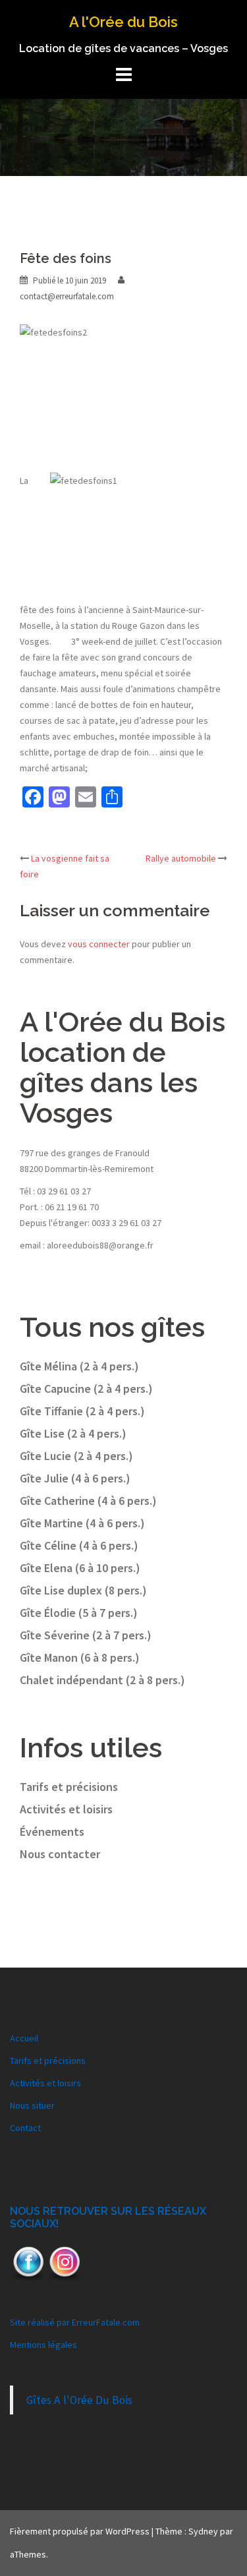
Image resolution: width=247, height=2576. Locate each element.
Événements (52, 1831)
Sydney (203, 2531)
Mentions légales (43, 2345)
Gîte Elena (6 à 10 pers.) (80, 1568)
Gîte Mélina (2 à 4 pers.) (79, 1366)
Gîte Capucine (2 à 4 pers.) (86, 1389)
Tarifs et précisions (69, 1787)
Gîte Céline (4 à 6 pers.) (79, 1545)
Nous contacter (60, 1854)
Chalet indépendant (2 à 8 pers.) (102, 1680)
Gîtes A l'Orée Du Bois (79, 2400)
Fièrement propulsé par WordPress (80, 2531)
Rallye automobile (181, 858)
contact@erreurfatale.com (67, 296)
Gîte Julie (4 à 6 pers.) (75, 1478)
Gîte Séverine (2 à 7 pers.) (86, 1635)
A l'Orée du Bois (123, 22)
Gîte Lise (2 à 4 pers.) (73, 1433)
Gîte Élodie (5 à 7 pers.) (79, 1613)
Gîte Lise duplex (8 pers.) (83, 1590)
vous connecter (99, 944)
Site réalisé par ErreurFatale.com (75, 2322)
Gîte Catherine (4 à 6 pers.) (88, 1501)
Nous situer (32, 2105)
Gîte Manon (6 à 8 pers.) (80, 1657)
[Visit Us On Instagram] (64, 2262)
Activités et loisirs (66, 1809)
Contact (25, 2128)
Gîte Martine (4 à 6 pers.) (82, 1523)
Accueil (24, 2038)
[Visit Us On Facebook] (28, 2262)
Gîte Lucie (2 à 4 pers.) (76, 1456)
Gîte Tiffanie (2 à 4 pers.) (82, 1411)
